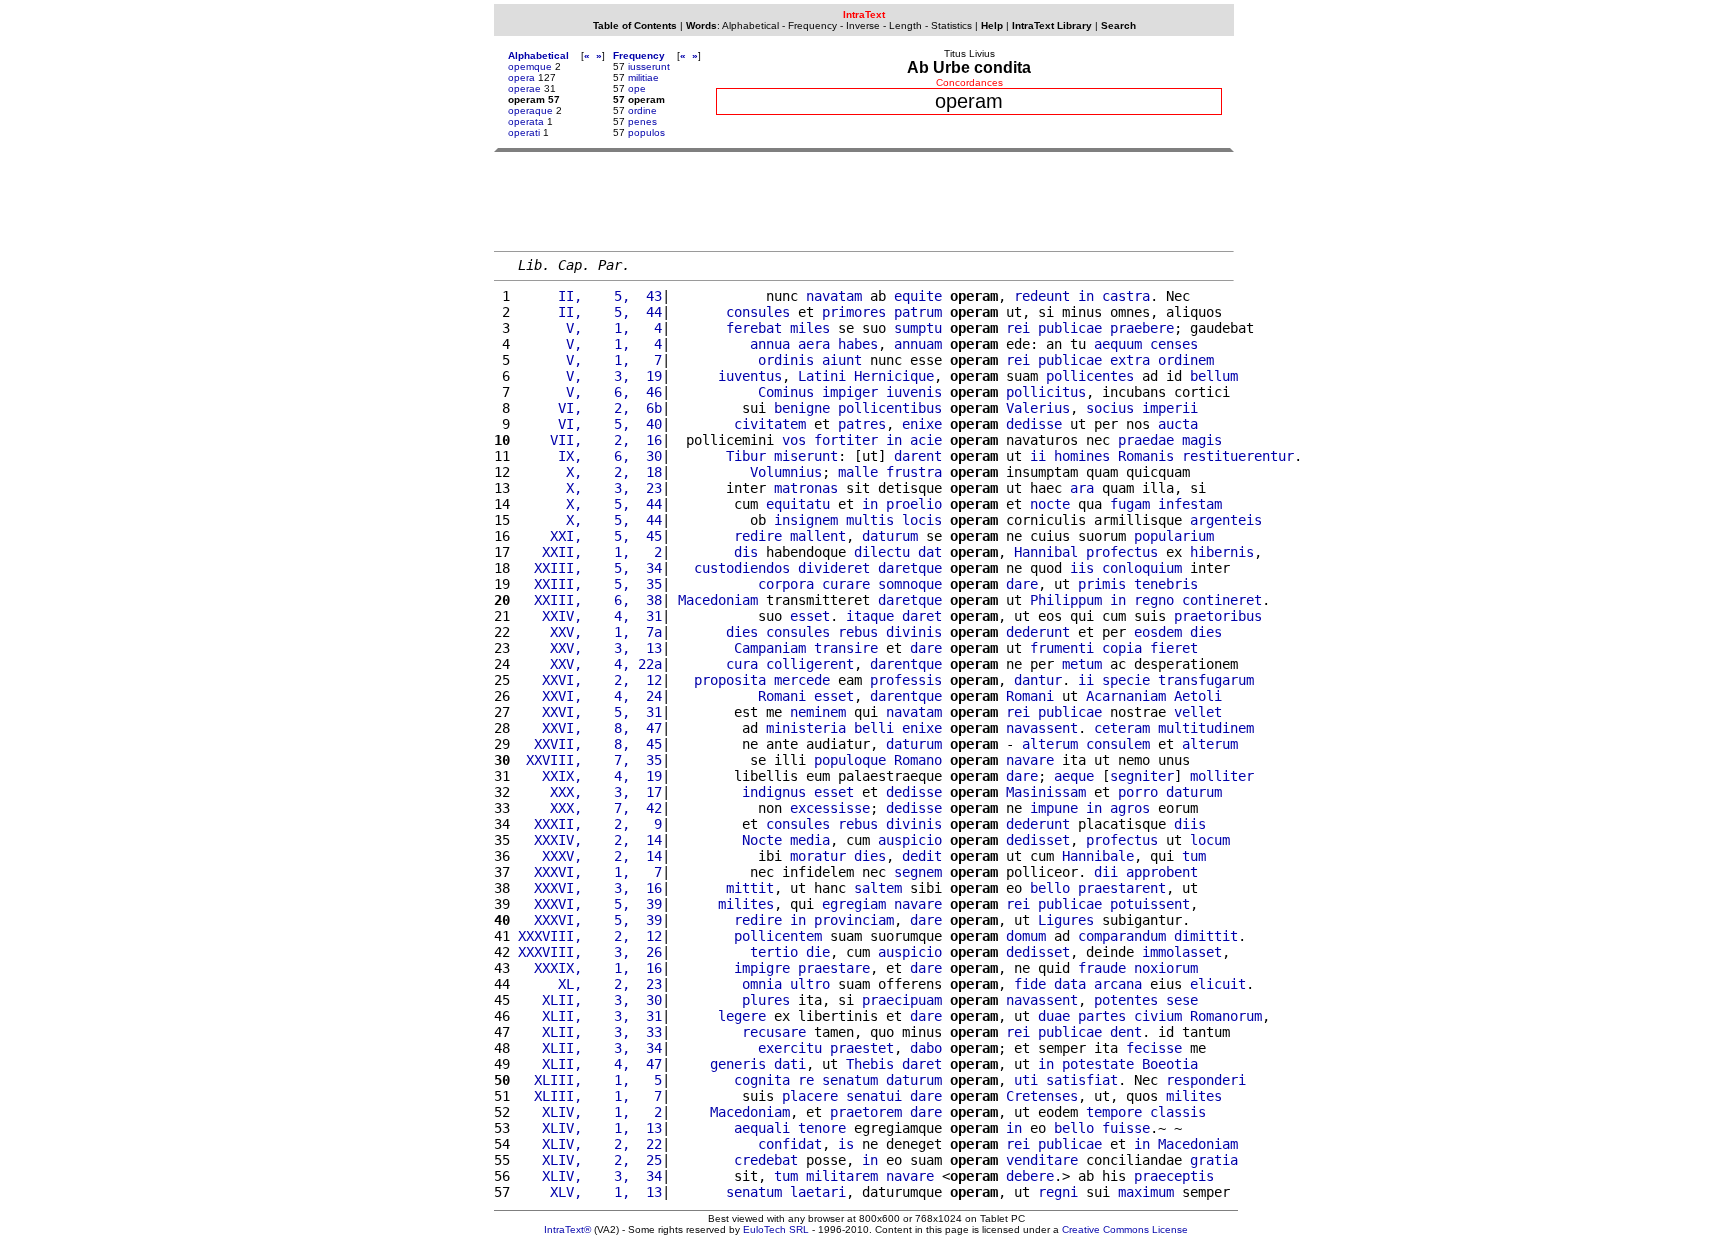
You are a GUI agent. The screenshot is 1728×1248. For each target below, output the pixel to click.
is (846, 1144)
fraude (1102, 968)
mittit (750, 888)
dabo (926, 1048)
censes (1174, 344)
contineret (1222, 600)
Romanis (1146, 456)
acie (926, 440)
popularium (1174, 536)
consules (758, 312)
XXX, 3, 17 (590, 792)
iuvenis (914, 392)
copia (1122, 648)
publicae (1070, 328)
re (806, 1080)
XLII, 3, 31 (590, 1016)
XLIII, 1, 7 (590, 1096)
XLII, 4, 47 (590, 1064)
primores (854, 312)
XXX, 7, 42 (590, 808)
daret (922, 616)
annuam (918, 344)
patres (862, 424)
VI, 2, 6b (590, 408)
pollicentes (1090, 376)
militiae (643, 77)
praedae (1146, 440)
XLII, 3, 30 (590, 1000)
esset (810, 616)
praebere (1142, 328)
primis (1102, 584)
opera (521, 77)
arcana (1118, 984)
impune (1054, 808)
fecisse (1154, 1048)
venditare (1042, 1160)
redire (758, 536)
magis (1202, 440)
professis (906, 680)
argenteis (1226, 520)
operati (524, 132)
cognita (762, 1080)
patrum (918, 312)
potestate (1098, 1064)
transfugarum (1206, 680)
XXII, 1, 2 (590, 552)
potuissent (1150, 904)
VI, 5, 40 (590, 424)
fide (1030, 984)
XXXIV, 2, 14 (590, 840)
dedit (922, 856)
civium (1158, 1016)
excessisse (830, 808)
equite (918, 296)
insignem (806, 520)
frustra (914, 472)
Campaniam (770, 648)
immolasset (1182, 952)
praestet (862, 1048)
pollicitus (1046, 392)
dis (746, 552)
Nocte (762, 840)
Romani (782, 696)
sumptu (918, 328)
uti (1026, 1080)
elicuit (1218, 984)
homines (1082, 456)
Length (905, 25)
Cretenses (1042, 1096)
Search (1118, 25)
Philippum (1066, 600)
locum (1210, 840)
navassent (1042, 728)
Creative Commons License (1125, 1229)
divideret (834, 568)
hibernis (1222, 552)
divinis (914, 632)
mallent (818, 536)
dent (1126, 1032)
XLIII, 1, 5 (590, 1080)
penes (642, 121)
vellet (1198, 712)
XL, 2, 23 (590, 984)
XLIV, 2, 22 (590, 1144)
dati (790, 1064)
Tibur (746, 456)
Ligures (1066, 920)
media (810, 840)
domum (1026, 936)
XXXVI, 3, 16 (590, 888)
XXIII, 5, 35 (590, 584)
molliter (1222, 776)
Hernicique (894, 376)
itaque (870, 616)
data (1070, 984)
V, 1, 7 (590, 360)
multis (870, 520)
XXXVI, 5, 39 (590, 904)
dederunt (1038, 632)
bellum (1214, 376)
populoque (850, 760)
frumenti (1062, 648)
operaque (530, 110)
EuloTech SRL (776, 1229)
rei (1018, 328)
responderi (1206, 1080)
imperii (1170, 408)
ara (1082, 488)
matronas (806, 488)
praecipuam (902, 1000)
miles (810, 328)
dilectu (882, 552)
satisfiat (1082, 1080)
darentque (906, 664)
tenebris (1166, 584)
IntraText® (567, 1229)
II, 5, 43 (590, 296)
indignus (774, 792)
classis (1178, 1112)
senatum (850, 1080)
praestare (834, 968)
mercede (802, 680)
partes (1102, 1016)
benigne (802, 408)
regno (1154, 600)
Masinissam (1046, 792)
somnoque (910, 584)
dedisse (1034, 424)
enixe (922, 424)
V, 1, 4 (590, 328)
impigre (762, 968)
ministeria (806, 728)
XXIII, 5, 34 (590, 568)
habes (858, 344)
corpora (786, 584)
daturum (890, 536)
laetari (818, 1192)
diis (1190, 824)
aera (814, 344)
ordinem (1186, 360)
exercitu (790, 1048)
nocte (1050, 504)
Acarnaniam (1126, 696)
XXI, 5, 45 (590, 536)
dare (1022, 584)
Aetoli (1198, 696)
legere (742, 1016)
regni (1058, 1192)
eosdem (1158, 632)
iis (1082, 568)
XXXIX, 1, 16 (590, 968)
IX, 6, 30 (590, 456)
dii (1106, 872)
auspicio (910, 840)
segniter (1142, 776)
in (1086, 296)
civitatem (770, 424)
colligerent (810, 664)
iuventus (750, 376)
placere (810, 1096)
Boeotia (1170, 1064)
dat (930, 552)
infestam (1190, 504)
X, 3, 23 (590, 488)
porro (1138, 792)
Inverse (863, 25)
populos (646, 132)
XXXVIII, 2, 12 (590, 936)
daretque (910, 568)
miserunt (806, 456)
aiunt (842, 360)
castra (1126, 296)
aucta (1178, 424)
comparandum (1122, 936)
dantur (1038, 680)
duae (1054, 1016)
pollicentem (778, 936)
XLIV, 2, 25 (590, 1160)
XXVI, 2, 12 (590, 680)
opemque (530, 66)
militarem (842, 1176)
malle (858, 472)
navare (1030, 760)
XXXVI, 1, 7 (590, 872)
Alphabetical (750, 25)
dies (742, 632)
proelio (914, 504)
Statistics (951, 25)
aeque (1074, 776)
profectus (1122, 552)
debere (1030, 1176)
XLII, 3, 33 (590, 1032)
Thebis (870, 1064)
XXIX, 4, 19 (590, 776)
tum (1194, 856)
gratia (1214, 1160)
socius (1110, 408)
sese (1182, 1000)
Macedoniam (718, 600)
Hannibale (1098, 856)
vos (794, 440)
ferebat (754, 328)
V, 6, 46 (590, 392)
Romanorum (1226, 1016)
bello (1050, 888)
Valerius (1038, 408)
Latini (822, 376)
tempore (1114, 1112)
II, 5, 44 (590, 312)
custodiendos (742, 568)
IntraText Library (1052, 25)
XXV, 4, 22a (590, 664)
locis (922, 520)
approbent (1162, 872)
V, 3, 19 (590, 376)
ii (1038, 456)
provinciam (854, 920)
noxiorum (1166, 968)
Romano (918, 760)
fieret (1174, 648)
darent (918, 456)
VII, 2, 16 (590, 440)
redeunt (1042, 296)
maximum (1146, 1192)
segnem (918, 872)
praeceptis (1174, 1176)
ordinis (786, 360)
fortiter (846, 440)
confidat (790, 1144)
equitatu (798, 504)
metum (1082, 664)
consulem (1118, 744)
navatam (834, 296)
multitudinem (1206, 728)
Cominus (786, 392)
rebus (858, 632)
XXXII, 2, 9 (590, 824)
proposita (730, 680)
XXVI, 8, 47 (590, 728)
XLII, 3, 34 (590, 1048)
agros (1130, 808)
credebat (766, 1160)
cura (742, 664)
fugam (1130, 504)
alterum (1050, 744)
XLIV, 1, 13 (590, 1128)
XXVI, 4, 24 (590, 696)
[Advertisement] (864, 201)
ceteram (1122, 728)
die (818, 952)
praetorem (866, 1112)
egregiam (854, 904)
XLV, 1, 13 (590, 1192)
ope (637, 88)
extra (1130, 360)
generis (738, 1064)
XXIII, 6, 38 (590, 600)
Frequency (812, 25)
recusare (774, 1032)
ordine (642, 110)
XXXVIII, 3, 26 (590, 952)
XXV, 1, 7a (590, 632)
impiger (850, 392)
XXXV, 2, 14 (590, 856)
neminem (818, 712)
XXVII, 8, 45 (590, 744)
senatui (874, 1096)
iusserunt (649, 66)
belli (874, 728)
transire (846, 648)
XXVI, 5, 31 (590, 712)
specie (1126, 680)
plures (766, 1000)
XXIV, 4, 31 (590, 616)
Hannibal (1046, 552)
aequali (762, 1128)
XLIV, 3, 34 (590, 1176)
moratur (818, 856)
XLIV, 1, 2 (590, 1112)
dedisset (1038, 840)
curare (846, 584)
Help (992, 25)
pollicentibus (890, 408)
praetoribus (1218, 616)
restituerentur (1238, 456)
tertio (774, 952)
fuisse (1126, 1128)
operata (526, 121)
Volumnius (786, 472)
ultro (810, 984)
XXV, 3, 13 (590, 648)
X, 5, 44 (590, 504)
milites (746, 904)
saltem (878, 888)
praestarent (1122, 888)
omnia (762, 984)
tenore (822, 1128)
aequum (1118, 344)
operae (524, 88)
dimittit (1206, 936)
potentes (1126, 1000)
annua (770, 344)
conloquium (1142, 568)
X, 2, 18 (590, 472)
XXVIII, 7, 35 (590, 760)
